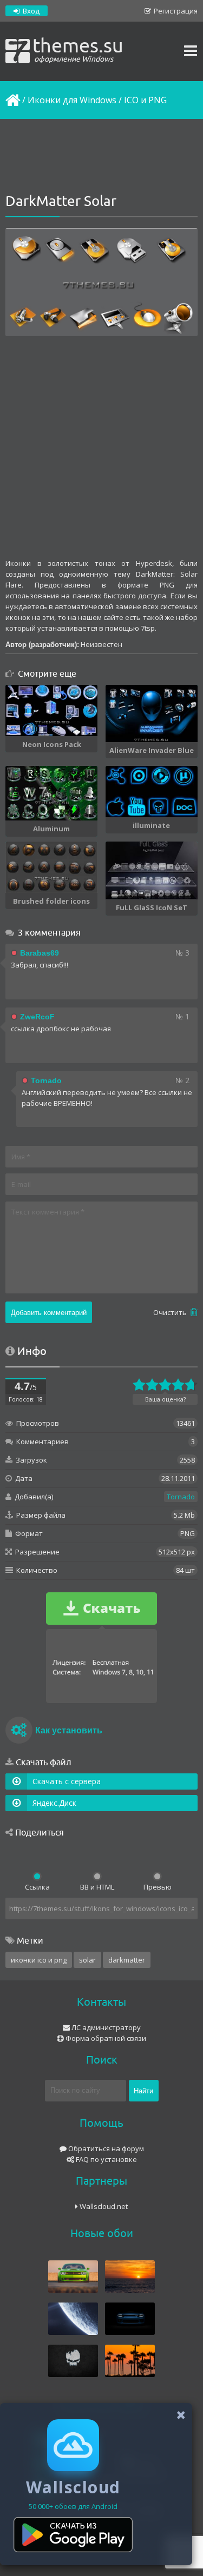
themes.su (78, 49)
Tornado (181, 1497)
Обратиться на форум (105, 2148)
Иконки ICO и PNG (39, 1960)
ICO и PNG (145, 100)
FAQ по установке (106, 2159)
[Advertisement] (101, 157)
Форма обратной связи (105, 2038)
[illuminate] (152, 792)
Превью (158, 1887)
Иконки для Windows (72, 100)
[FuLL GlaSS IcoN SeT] (152, 870)
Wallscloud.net (103, 2206)
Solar (87, 1960)
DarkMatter (127, 1960)
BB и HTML (97, 1887)
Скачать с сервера (67, 1781)
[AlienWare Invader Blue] (152, 713)
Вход (30, 11)
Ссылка (37, 1887)
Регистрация (175, 11)
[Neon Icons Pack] (51, 710)
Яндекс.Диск (54, 1803)
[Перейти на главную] (12, 100)
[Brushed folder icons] (51, 867)
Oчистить (171, 1312)
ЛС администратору (105, 2027)
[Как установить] (19, 1732)
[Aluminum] (51, 793)
